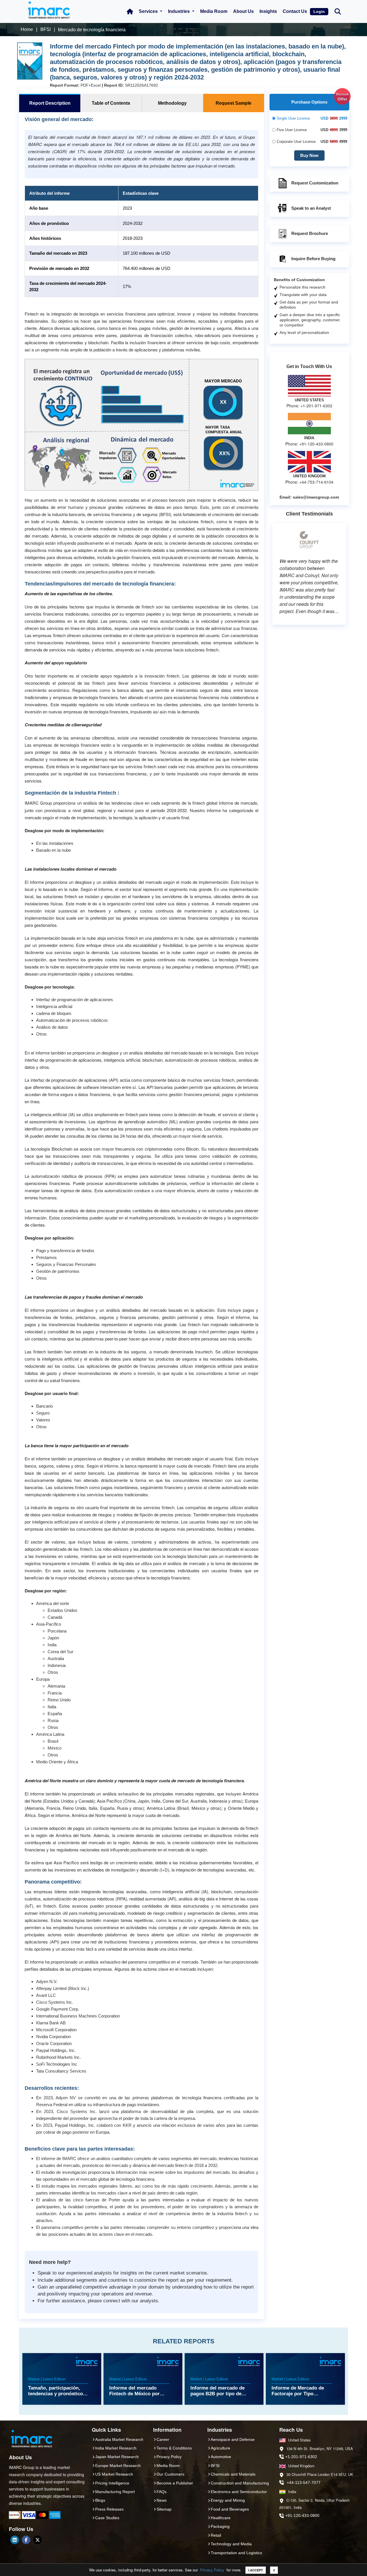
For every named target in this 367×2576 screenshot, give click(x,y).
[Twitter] (38, 2540)
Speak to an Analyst (311, 208)
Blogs (100, 2500)
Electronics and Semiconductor (239, 2492)
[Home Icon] (130, 11)
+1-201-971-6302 (301, 2457)
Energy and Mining (228, 2500)
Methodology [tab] (172, 103)
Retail (216, 2535)
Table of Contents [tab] (111, 103)
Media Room (214, 11)
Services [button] (149, 11)
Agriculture (220, 2448)
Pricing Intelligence (112, 2483)
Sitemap (164, 2509)
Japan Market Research (117, 2457)
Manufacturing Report (115, 2492)
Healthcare (221, 2518)
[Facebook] (26, 2540)
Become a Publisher (175, 2483)
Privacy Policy (212, 2570)
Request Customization (315, 183)
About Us (243, 11)
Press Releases (109, 2509)
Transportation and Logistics (236, 2553)
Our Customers (170, 2474)
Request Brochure (310, 233)
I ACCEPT (256, 2570)
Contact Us (295, 11)
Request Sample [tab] (234, 103)
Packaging (220, 2526)
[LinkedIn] (15, 2540)
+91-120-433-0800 (302, 2515)
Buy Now (309, 155)
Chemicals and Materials (233, 2474)
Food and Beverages (230, 2509)
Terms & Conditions (174, 2448)
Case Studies (107, 2518)
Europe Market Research (118, 2466)
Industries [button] (179, 11)
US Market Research (114, 2474)
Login (319, 11)
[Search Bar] (338, 11)
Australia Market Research (119, 2439)
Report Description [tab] (50, 103)
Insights (268, 11)
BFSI (215, 2466)
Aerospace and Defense (233, 2439)
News (162, 2500)
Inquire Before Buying (313, 259)
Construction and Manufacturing (240, 2483)
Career (163, 2439)
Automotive (221, 2457)
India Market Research (116, 2448)
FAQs (162, 2492)
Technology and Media (231, 2544)
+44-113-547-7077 (304, 2482)
